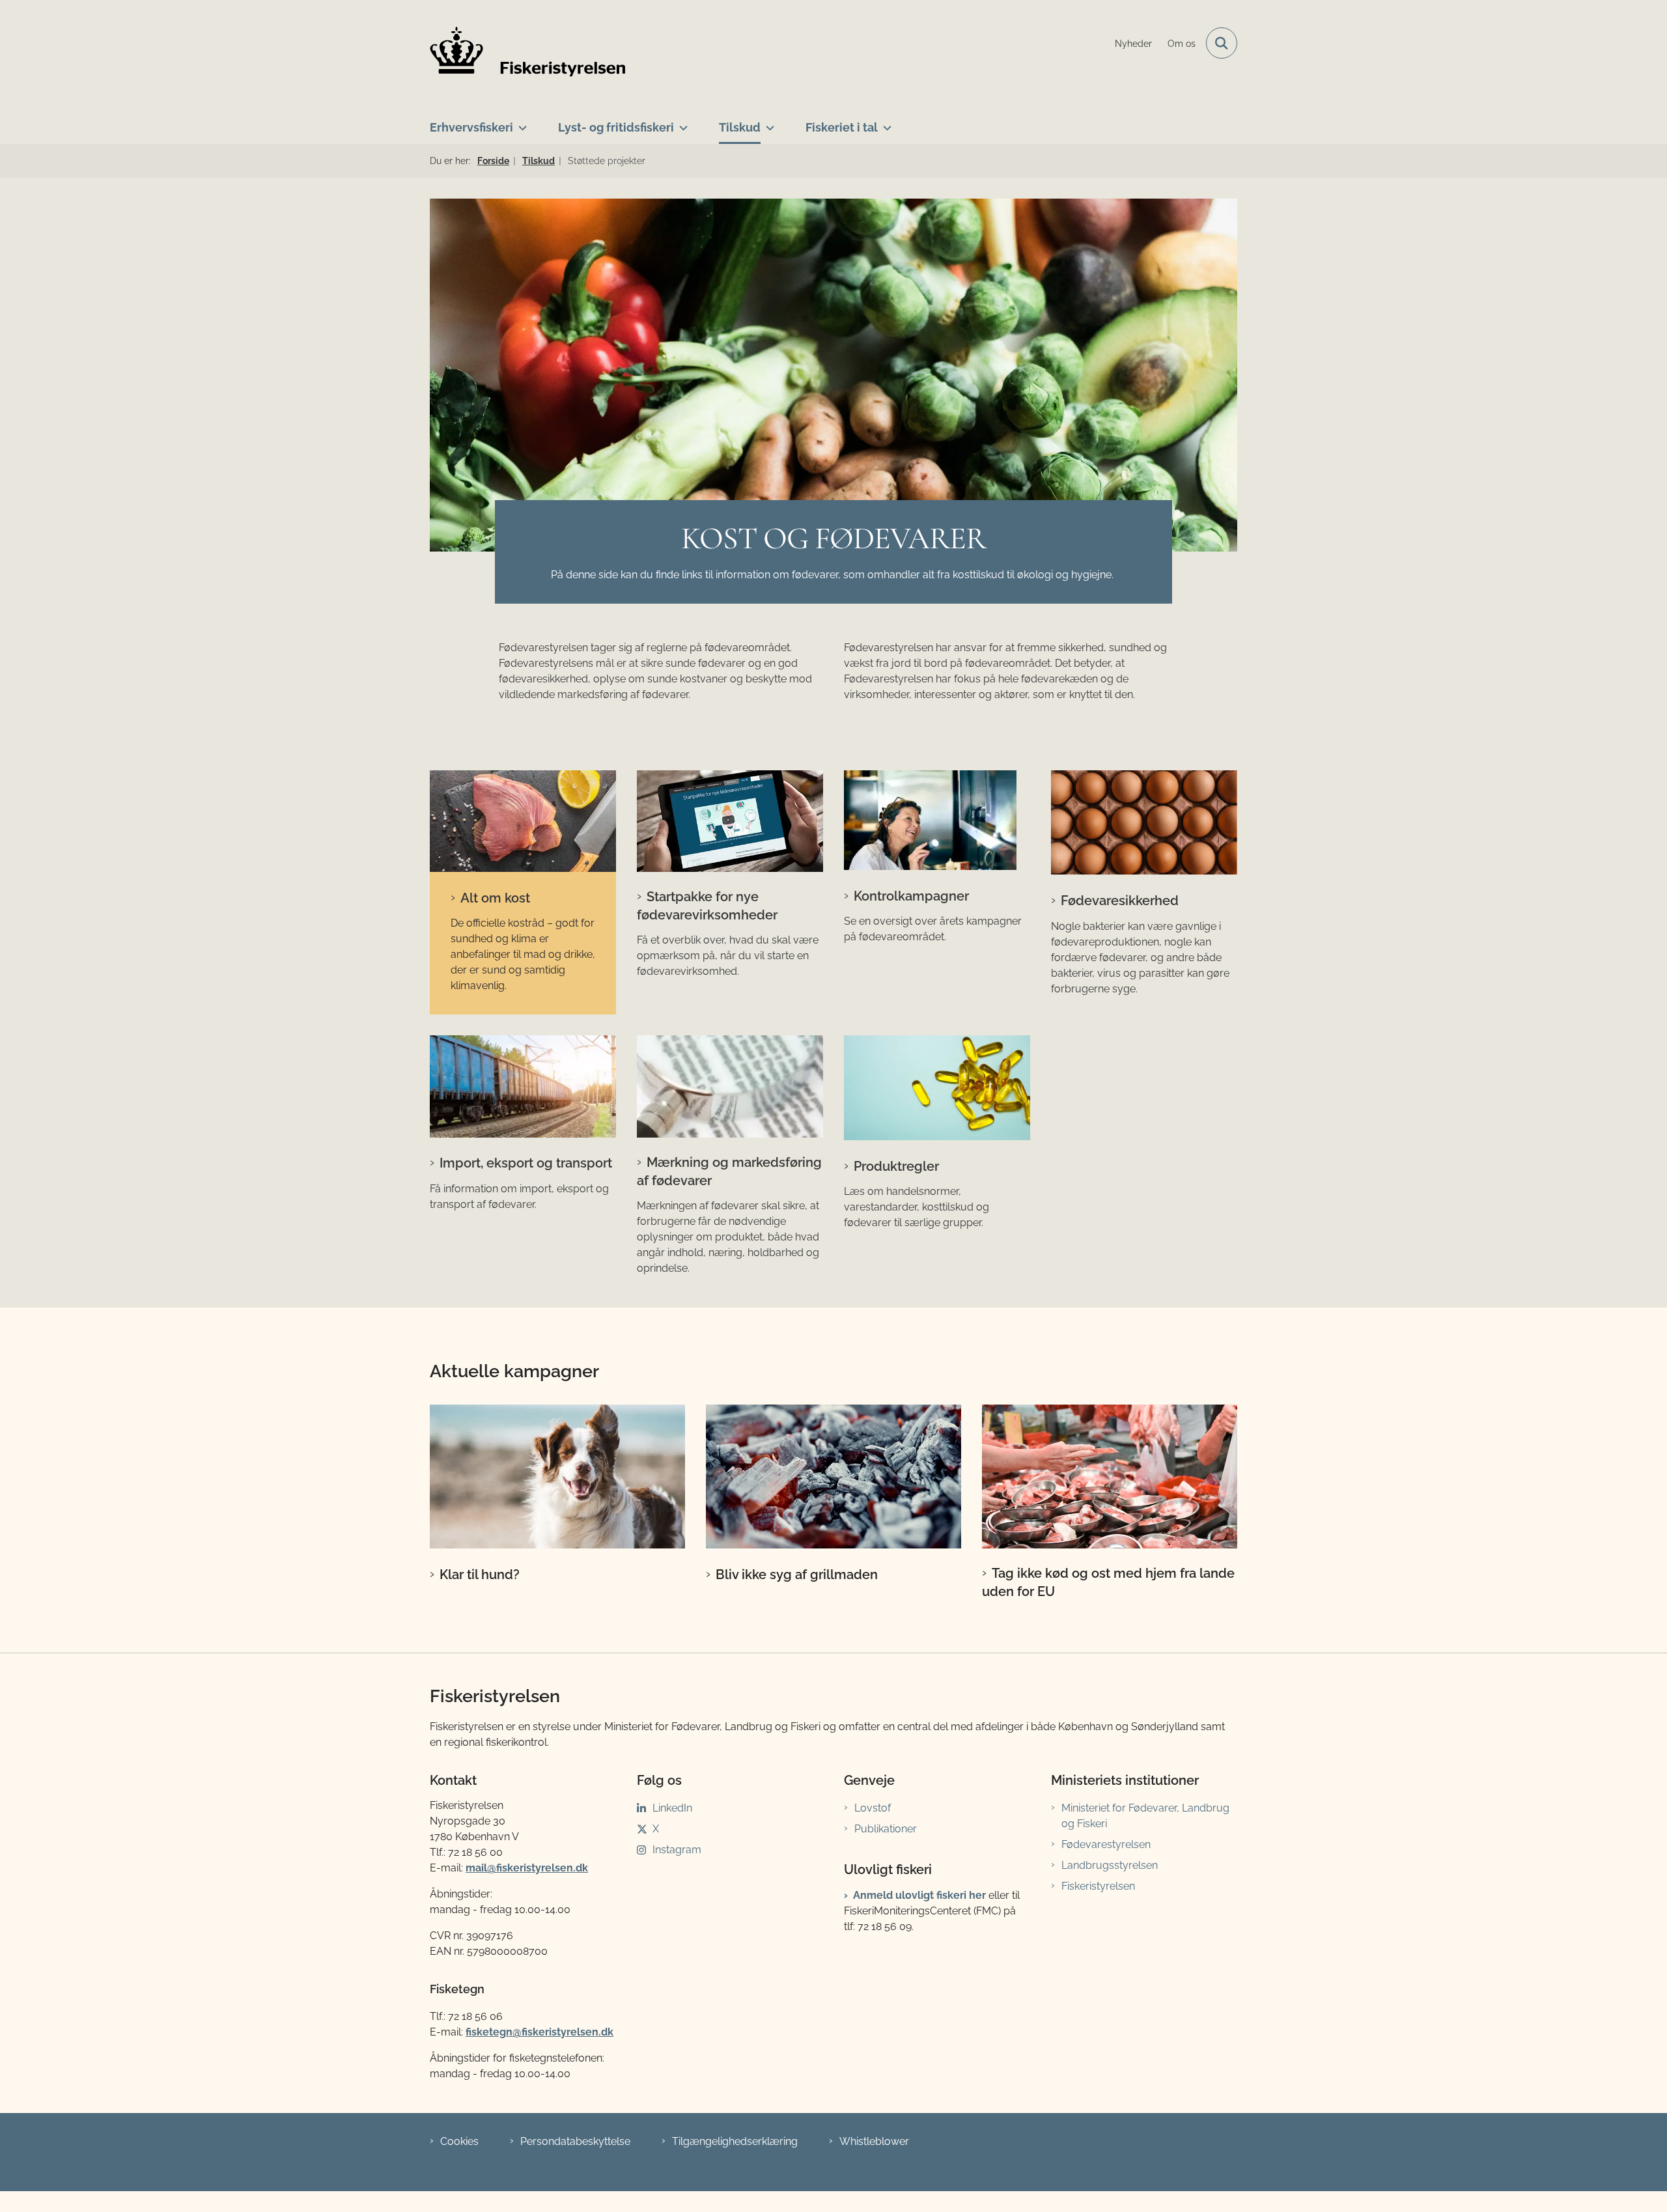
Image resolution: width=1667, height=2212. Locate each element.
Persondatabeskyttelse (575, 2141)
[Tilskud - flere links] (767, 122)
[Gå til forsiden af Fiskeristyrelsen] (527, 51)
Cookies (459, 2141)
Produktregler (896, 1166)
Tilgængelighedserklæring (735, 2141)
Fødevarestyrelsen (1106, 1844)
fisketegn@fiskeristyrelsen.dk (539, 2032)
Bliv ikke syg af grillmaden (797, 1575)
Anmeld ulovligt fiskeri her (919, 1895)
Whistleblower (874, 2141)
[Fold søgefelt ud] (1222, 43)
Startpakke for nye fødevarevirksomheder (707, 906)
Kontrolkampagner (911, 896)
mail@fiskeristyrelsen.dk (527, 1868)
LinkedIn (672, 1808)
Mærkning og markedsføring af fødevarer (729, 1171)
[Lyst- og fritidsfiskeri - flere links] (681, 122)
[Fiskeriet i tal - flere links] (885, 122)
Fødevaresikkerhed (1120, 901)
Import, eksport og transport (526, 1163)
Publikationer (886, 1829)
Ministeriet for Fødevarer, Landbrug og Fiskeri (1145, 1816)
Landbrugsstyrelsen (1110, 1865)
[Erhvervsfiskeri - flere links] (520, 122)
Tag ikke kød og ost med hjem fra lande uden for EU (1108, 1582)
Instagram (677, 1850)
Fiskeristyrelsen (1098, 1886)
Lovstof (873, 1808)
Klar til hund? (480, 1575)
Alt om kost (495, 898)
